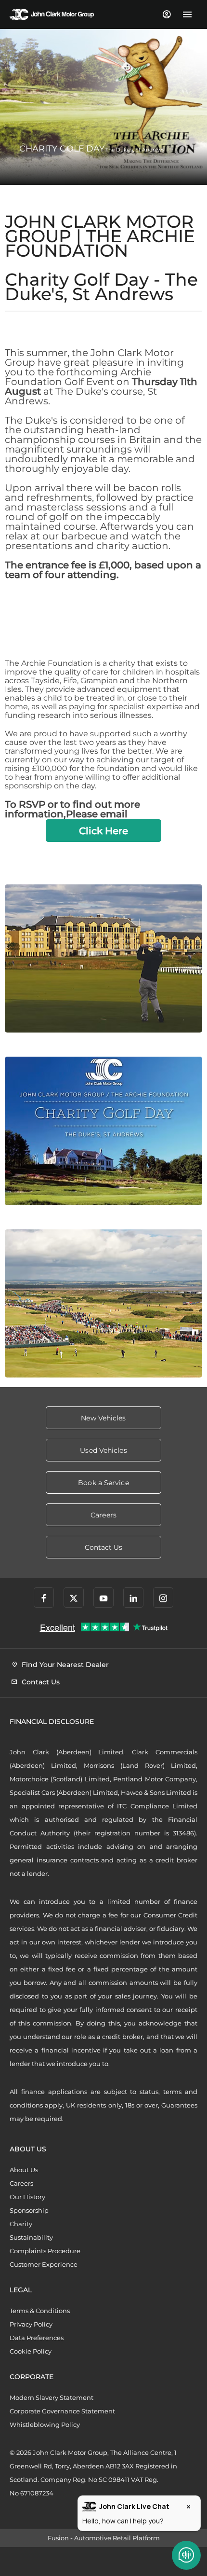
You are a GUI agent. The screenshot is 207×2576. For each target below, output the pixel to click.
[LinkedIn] (133, 1598)
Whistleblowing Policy (45, 2424)
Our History (27, 2197)
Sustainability (31, 2237)
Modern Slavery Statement (52, 2397)
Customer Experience (44, 2264)
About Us (24, 2170)
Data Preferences (37, 2338)
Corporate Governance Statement (62, 2411)
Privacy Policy (31, 2324)
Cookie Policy (31, 2351)
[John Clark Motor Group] (52, 14)
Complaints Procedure (45, 2251)
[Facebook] (44, 1598)
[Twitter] (74, 1598)
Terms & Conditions (40, 2311)
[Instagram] (163, 1598)
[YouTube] (103, 1598)
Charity (21, 2224)
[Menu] (187, 14)
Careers (21, 2183)
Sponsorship (29, 2210)
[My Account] (166, 14)
